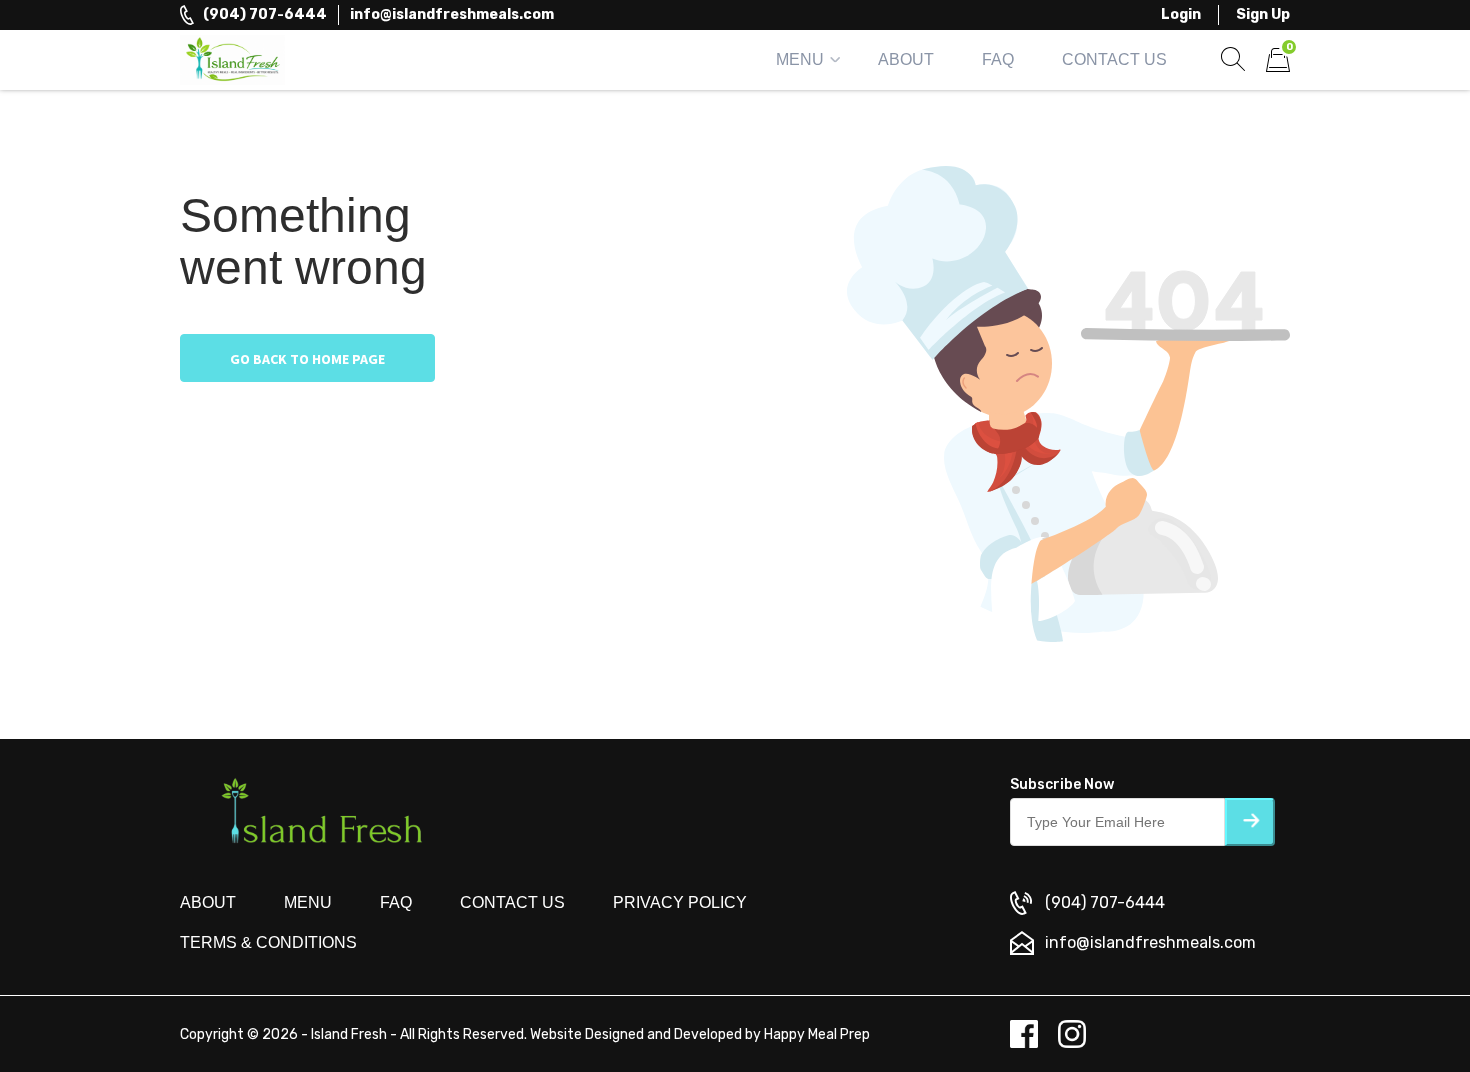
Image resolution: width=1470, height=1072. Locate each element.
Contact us (512, 902)
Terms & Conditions (268, 942)
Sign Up (1263, 14)
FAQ (998, 59)
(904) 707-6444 (265, 14)
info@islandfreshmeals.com (452, 14)
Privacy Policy (680, 902)
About (906, 59)
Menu (800, 59)
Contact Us (1114, 59)
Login (1181, 14)
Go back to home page (307, 359)
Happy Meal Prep (817, 1034)
